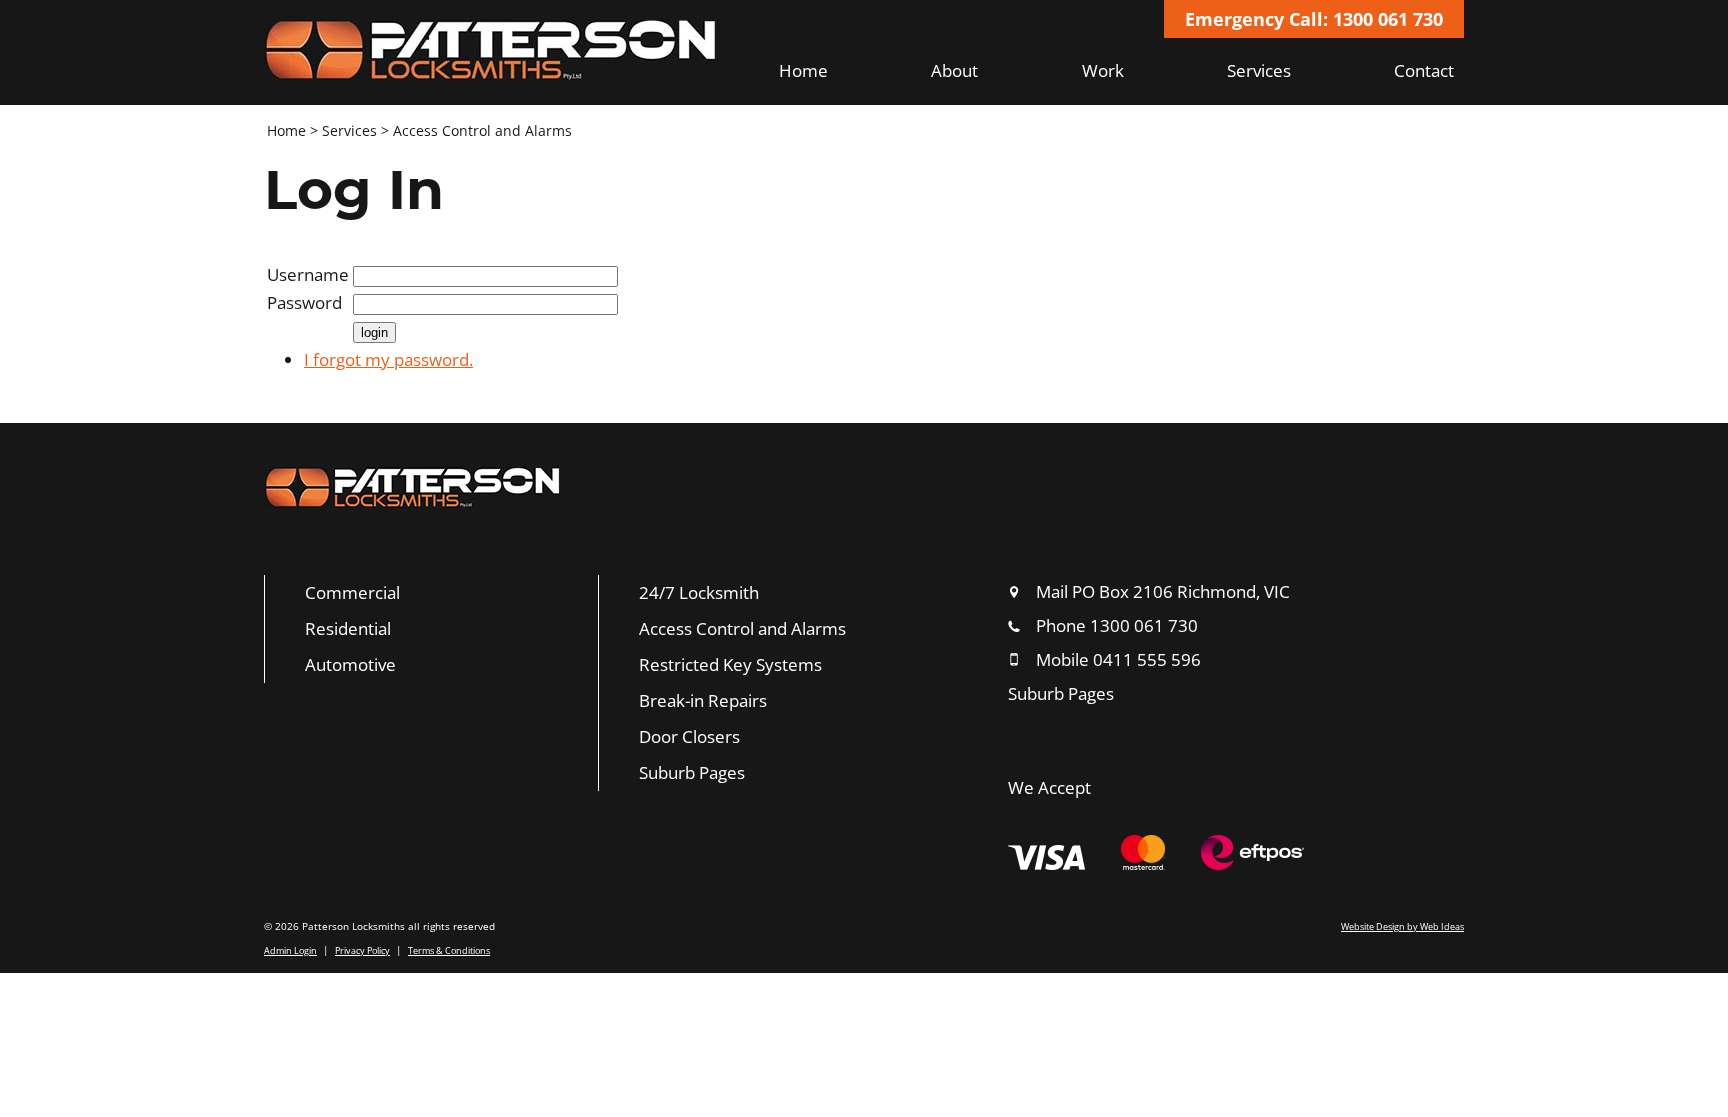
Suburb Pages (692, 772)
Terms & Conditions (449, 950)
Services (1259, 70)
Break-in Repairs (703, 700)
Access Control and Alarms (482, 130)
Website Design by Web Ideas (1402, 926)
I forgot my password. (388, 359)
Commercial (352, 592)
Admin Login (290, 950)
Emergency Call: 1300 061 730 (1314, 19)
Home (803, 70)
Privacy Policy (362, 950)
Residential (348, 628)
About (954, 70)
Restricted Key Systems (730, 664)
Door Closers (689, 736)
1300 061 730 (1144, 625)
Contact (1424, 70)
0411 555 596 (1147, 659)
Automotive (350, 664)
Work (1103, 70)
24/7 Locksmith (699, 592)
